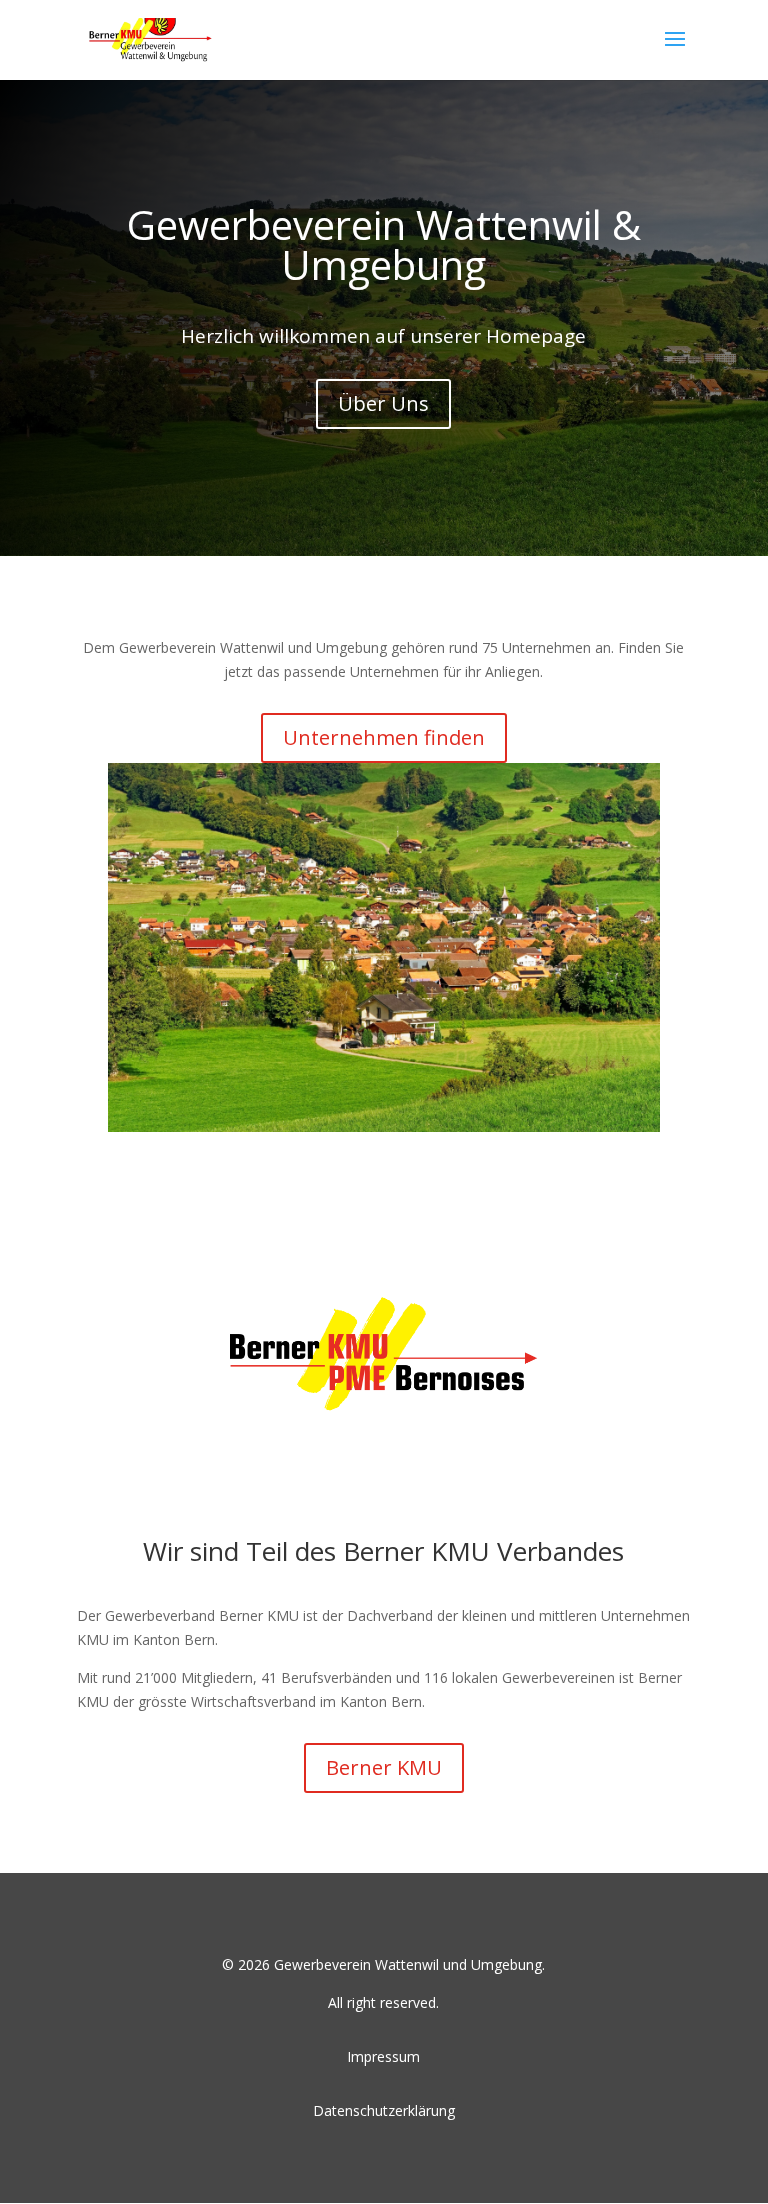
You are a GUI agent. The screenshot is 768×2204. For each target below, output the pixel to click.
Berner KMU (384, 1767)
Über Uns (383, 403)
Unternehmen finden (384, 737)
